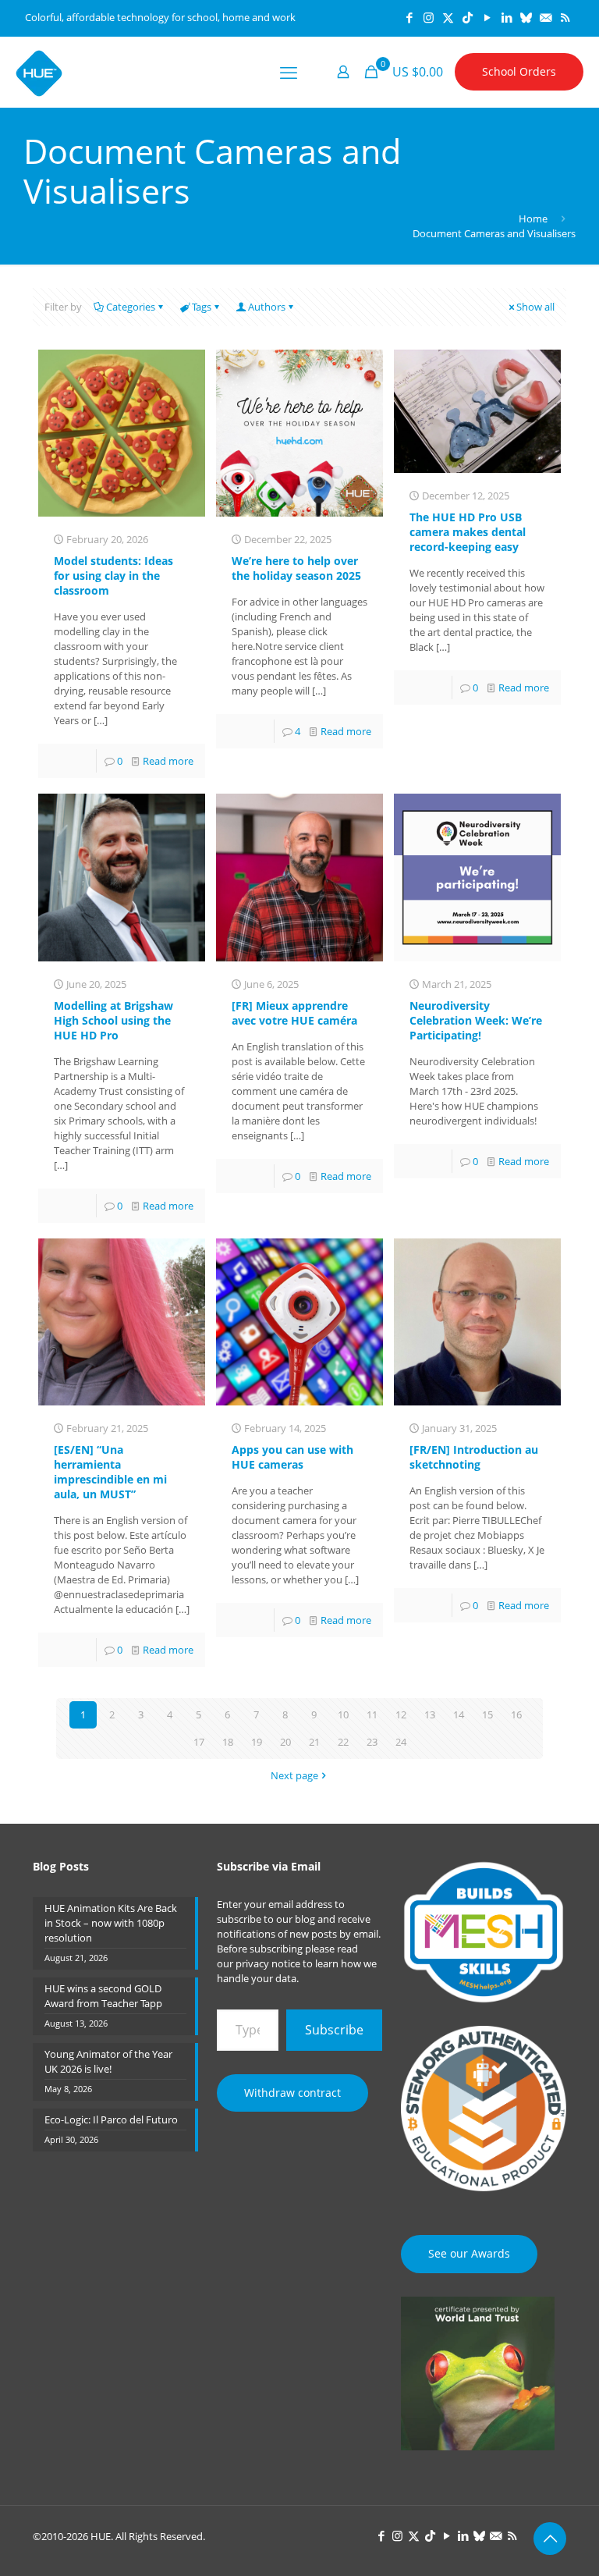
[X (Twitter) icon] (448, 17)
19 (257, 1742)
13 (430, 1714)
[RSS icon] (565, 17)
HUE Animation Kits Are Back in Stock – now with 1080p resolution (111, 1923)
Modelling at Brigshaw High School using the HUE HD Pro (113, 1020)
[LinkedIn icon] (507, 17)
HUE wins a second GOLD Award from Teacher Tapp (103, 1996)
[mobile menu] (289, 72)
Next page (294, 1775)
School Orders (519, 71)
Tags (202, 307)
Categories (131, 307)
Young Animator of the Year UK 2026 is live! (108, 2061)
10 (343, 1714)
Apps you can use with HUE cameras (292, 1457)
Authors (267, 307)
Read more (168, 761)
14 (459, 1714)
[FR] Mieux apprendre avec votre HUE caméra (294, 1013)
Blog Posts (61, 1866)
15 (487, 1714)
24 (401, 1742)
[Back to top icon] (550, 2539)
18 (228, 1742)
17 (199, 1742)
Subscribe (334, 2030)
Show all (535, 307)
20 (285, 1742)
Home (533, 219)
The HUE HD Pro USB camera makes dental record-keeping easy (468, 532)
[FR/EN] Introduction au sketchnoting (474, 1457)
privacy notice (268, 1963)
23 (372, 1742)
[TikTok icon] (468, 17)
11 (372, 1714)
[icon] (526, 17)
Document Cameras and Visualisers (494, 233)
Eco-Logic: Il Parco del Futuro (111, 2119)
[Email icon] (546, 17)
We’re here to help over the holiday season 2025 (296, 568)
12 (401, 1714)
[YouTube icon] (487, 17)
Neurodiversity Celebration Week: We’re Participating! (476, 1020)
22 (343, 1742)
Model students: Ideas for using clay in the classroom (113, 576)
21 (314, 1742)
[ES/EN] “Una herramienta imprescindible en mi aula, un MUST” (110, 1472)
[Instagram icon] (429, 17)
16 (516, 1714)
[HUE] (39, 72)
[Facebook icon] (409, 17)
